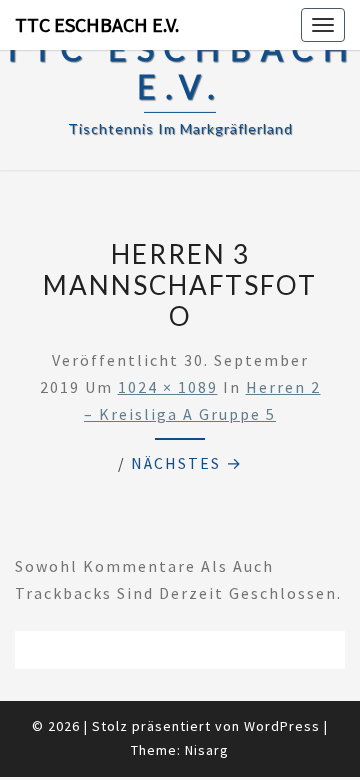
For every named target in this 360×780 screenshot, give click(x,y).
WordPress (282, 726)
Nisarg (207, 750)
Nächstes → (187, 463)
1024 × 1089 (168, 387)
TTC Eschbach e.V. (97, 24)
